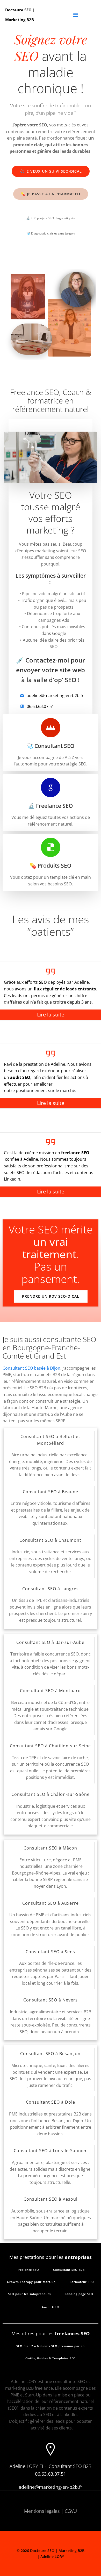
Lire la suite (51, 1015)
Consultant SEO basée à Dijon (31, 1368)
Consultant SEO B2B (70, 2466)
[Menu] (76, 15)
